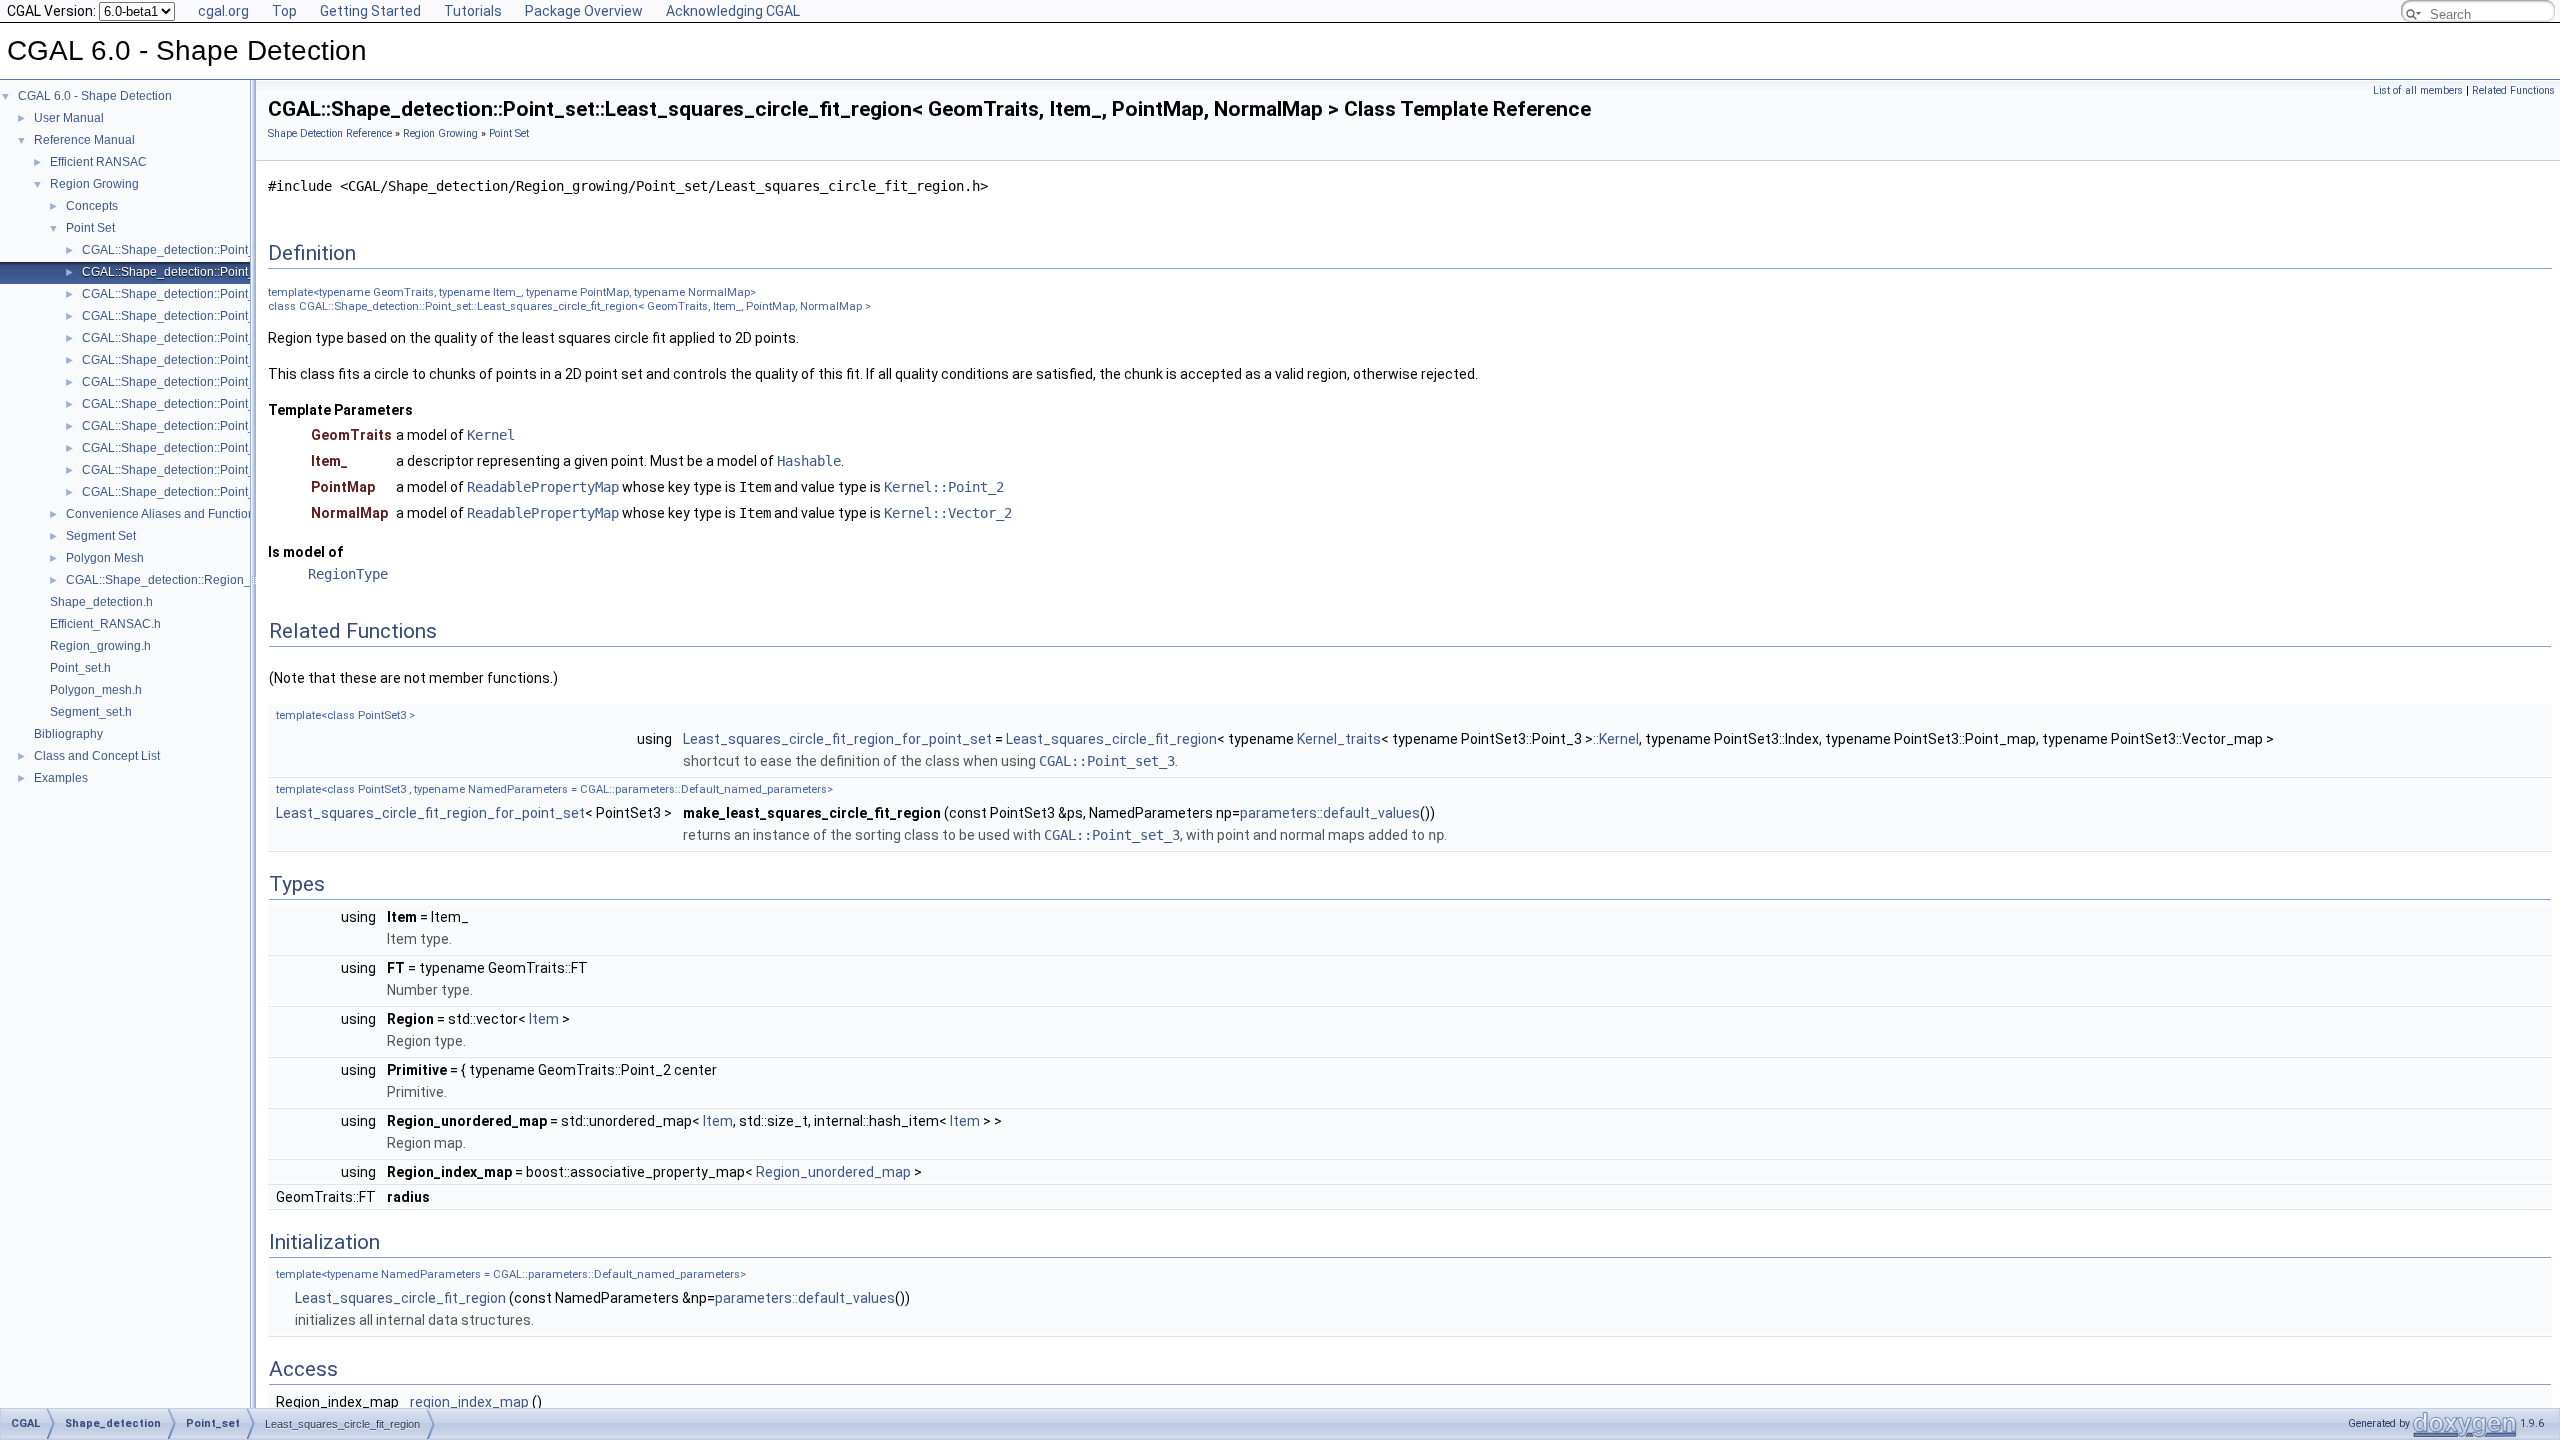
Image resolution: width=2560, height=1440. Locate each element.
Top (284, 11)
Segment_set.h (91, 712)
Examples (61, 778)
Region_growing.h (100, 646)
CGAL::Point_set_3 (1107, 761)
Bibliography (68, 734)
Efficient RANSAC (98, 162)
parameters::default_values (1330, 813)
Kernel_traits (1339, 739)
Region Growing (94, 184)
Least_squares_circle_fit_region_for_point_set (837, 739)
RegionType (348, 574)
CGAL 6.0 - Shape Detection (95, 96)
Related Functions (2513, 90)
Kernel (491, 435)
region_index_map (469, 1402)
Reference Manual (84, 140)
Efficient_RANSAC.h (105, 624)
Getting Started (370, 11)
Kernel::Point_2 (944, 487)
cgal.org (223, 11)
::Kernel (1616, 739)
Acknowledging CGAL (733, 11)
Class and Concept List (97, 756)
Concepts (92, 206)
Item (544, 1019)
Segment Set (101, 536)
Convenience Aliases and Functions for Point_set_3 (206, 514)
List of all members (2418, 90)
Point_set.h (80, 668)
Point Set (90, 228)
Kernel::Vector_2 (948, 513)
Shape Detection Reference (330, 133)
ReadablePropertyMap (543, 487)
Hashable (809, 461)
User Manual (69, 118)
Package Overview (584, 11)
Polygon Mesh (105, 558)
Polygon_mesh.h (96, 690)
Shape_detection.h (101, 602)
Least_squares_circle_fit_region (1111, 739)
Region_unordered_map (833, 1172)
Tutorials (473, 11)
